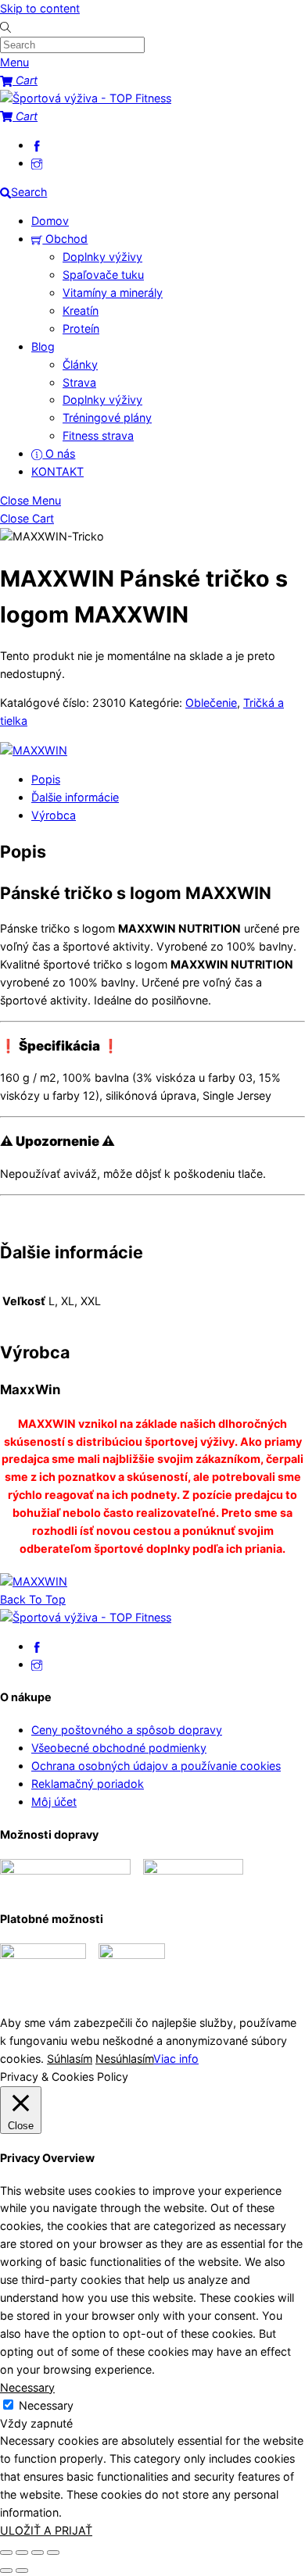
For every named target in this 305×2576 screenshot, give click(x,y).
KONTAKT (57, 471)
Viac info (176, 2059)
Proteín (81, 328)
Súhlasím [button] (70, 2059)
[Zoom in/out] (6, 2553)
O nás (59, 453)
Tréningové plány (107, 417)
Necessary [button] (27, 2387)
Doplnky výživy (102, 257)
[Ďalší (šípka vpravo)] (22, 2571)
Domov (50, 221)
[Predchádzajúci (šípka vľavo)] (6, 2571)
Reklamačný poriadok (88, 1784)
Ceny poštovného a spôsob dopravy (127, 1730)
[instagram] (37, 163)
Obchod (65, 239)
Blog (43, 346)
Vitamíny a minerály (113, 293)
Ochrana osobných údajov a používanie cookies (156, 1766)
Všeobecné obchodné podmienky (119, 1748)
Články (80, 364)
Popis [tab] (46, 779)
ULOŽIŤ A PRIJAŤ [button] (46, 2530)
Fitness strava (98, 435)
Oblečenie (211, 703)
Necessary (46, 2405)
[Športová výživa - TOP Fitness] (86, 98)
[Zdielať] (38, 2553)
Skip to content (40, 8)
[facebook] (37, 145)
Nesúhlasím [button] (124, 2059)
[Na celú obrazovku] (22, 2553)
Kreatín (81, 310)
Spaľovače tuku (103, 275)
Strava (79, 382)
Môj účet (54, 1802)
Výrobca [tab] (54, 815)
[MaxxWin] (34, 751)
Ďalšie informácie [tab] (75, 797)
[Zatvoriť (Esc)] (53, 2553)
